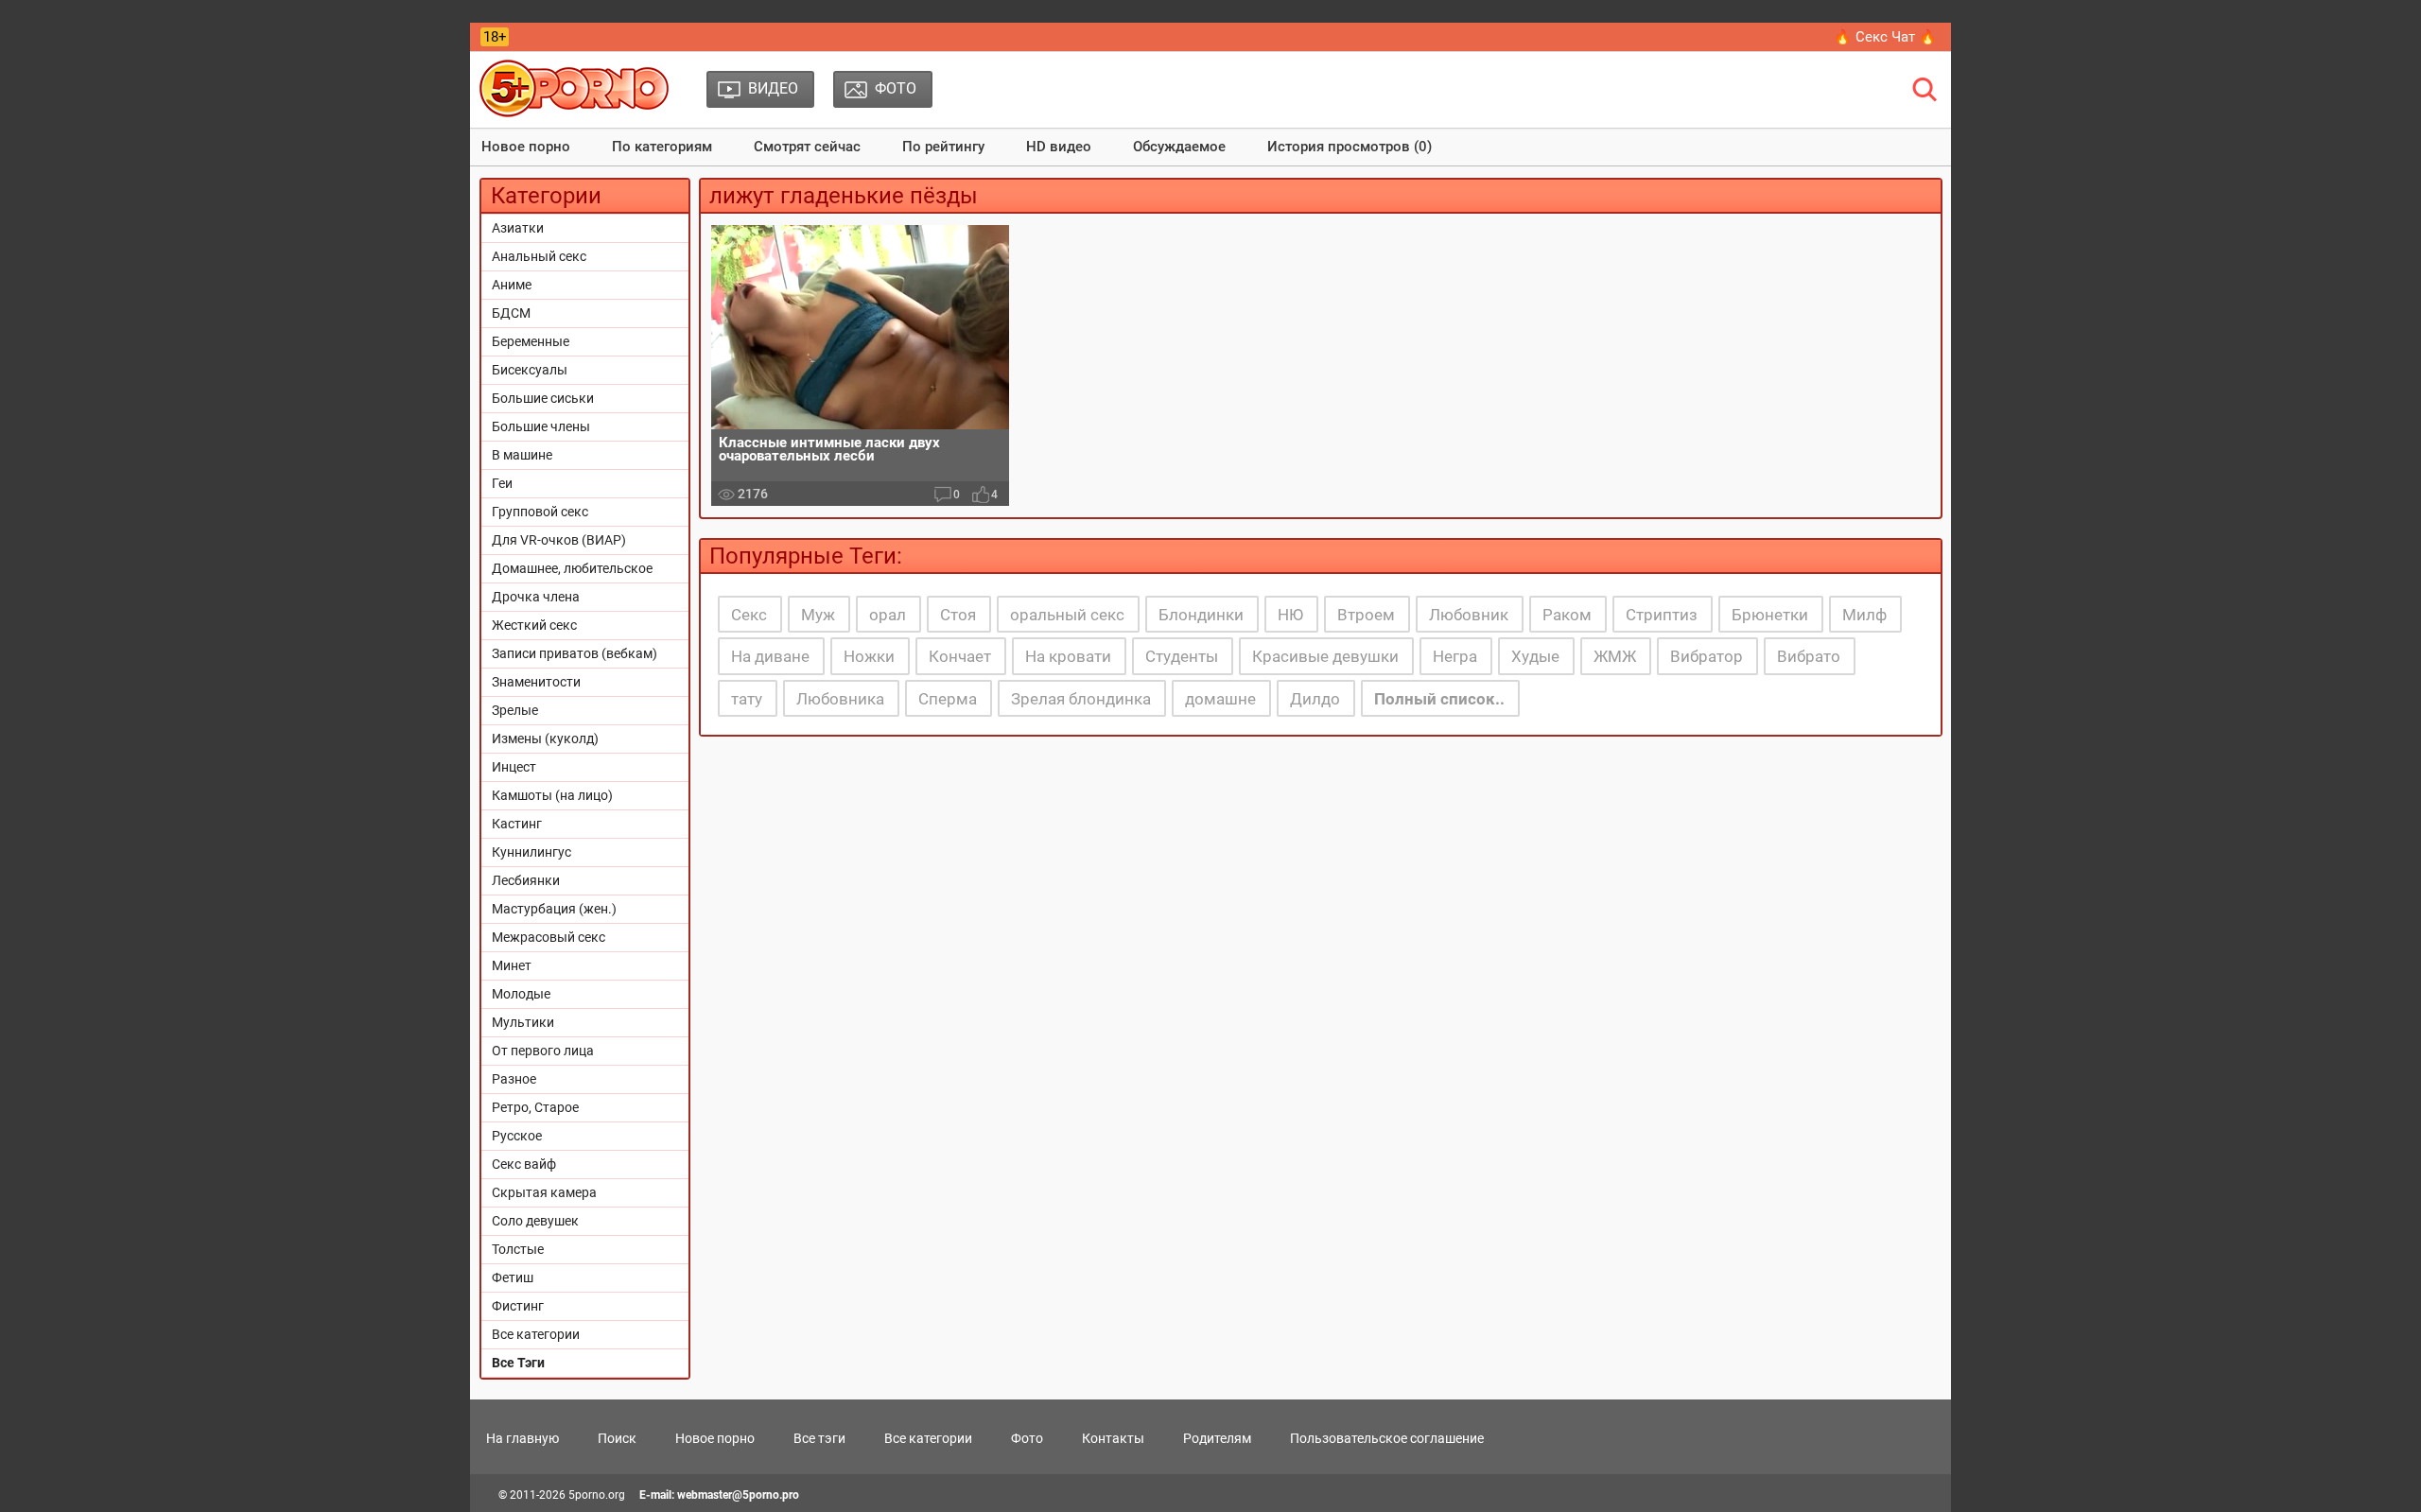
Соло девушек (535, 1221)
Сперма (948, 699)
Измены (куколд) (545, 739)
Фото (1027, 1438)
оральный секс (1067, 615)
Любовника (840, 699)
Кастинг (517, 824)
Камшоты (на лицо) (552, 795)
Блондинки (1201, 615)
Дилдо (1315, 699)
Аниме (512, 285)
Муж (818, 615)
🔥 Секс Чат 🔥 (1885, 37)
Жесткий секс (534, 625)
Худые (1535, 656)
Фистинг (518, 1306)
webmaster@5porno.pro (738, 1495)
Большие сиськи (543, 398)
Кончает (960, 656)
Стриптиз (1662, 615)
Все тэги (819, 1438)
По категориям (662, 147)
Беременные (531, 341)
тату (747, 699)
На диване (770, 656)
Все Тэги (518, 1363)
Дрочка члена (536, 597)
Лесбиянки (526, 880)
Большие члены (541, 426)
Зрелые (515, 710)
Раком (1567, 615)
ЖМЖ (1615, 656)
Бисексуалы (530, 370)
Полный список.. (1439, 699)
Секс (749, 615)
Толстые (518, 1249)
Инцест (514, 767)
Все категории (536, 1334)
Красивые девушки (1325, 656)
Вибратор (1707, 656)
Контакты (1113, 1438)
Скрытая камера (544, 1192)
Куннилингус (531, 852)
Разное (514, 1079)
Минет (512, 965)
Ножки (869, 656)
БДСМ (511, 313)
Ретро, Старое (535, 1107)
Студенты (1182, 656)
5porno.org (597, 1495)
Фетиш (513, 1277)
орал (888, 615)
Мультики (523, 1022)
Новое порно (526, 147)
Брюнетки (1770, 615)
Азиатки (518, 228)
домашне (1220, 699)
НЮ (1290, 615)
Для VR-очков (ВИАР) (559, 540)
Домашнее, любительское (572, 568)
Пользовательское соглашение (1387, 1438)
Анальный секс (539, 256)
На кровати (1068, 656)
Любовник (1469, 615)
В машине (522, 455)
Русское (517, 1136)
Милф (1864, 615)
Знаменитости (536, 682)
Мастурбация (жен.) (554, 909)
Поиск (617, 1438)
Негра (1455, 656)
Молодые (521, 994)
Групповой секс (540, 512)
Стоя (958, 615)
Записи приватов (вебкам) (575, 653)
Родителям (1217, 1438)
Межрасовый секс (549, 937)
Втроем (1366, 615)
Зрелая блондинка (1081, 699)
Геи (502, 483)
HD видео (1059, 147)
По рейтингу (943, 147)
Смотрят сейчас (807, 147)
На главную (523, 1438)
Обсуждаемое (1179, 147)
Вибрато (1809, 656)
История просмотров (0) (1350, 147)
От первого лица (543, 1051)
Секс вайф (524, 1164)
